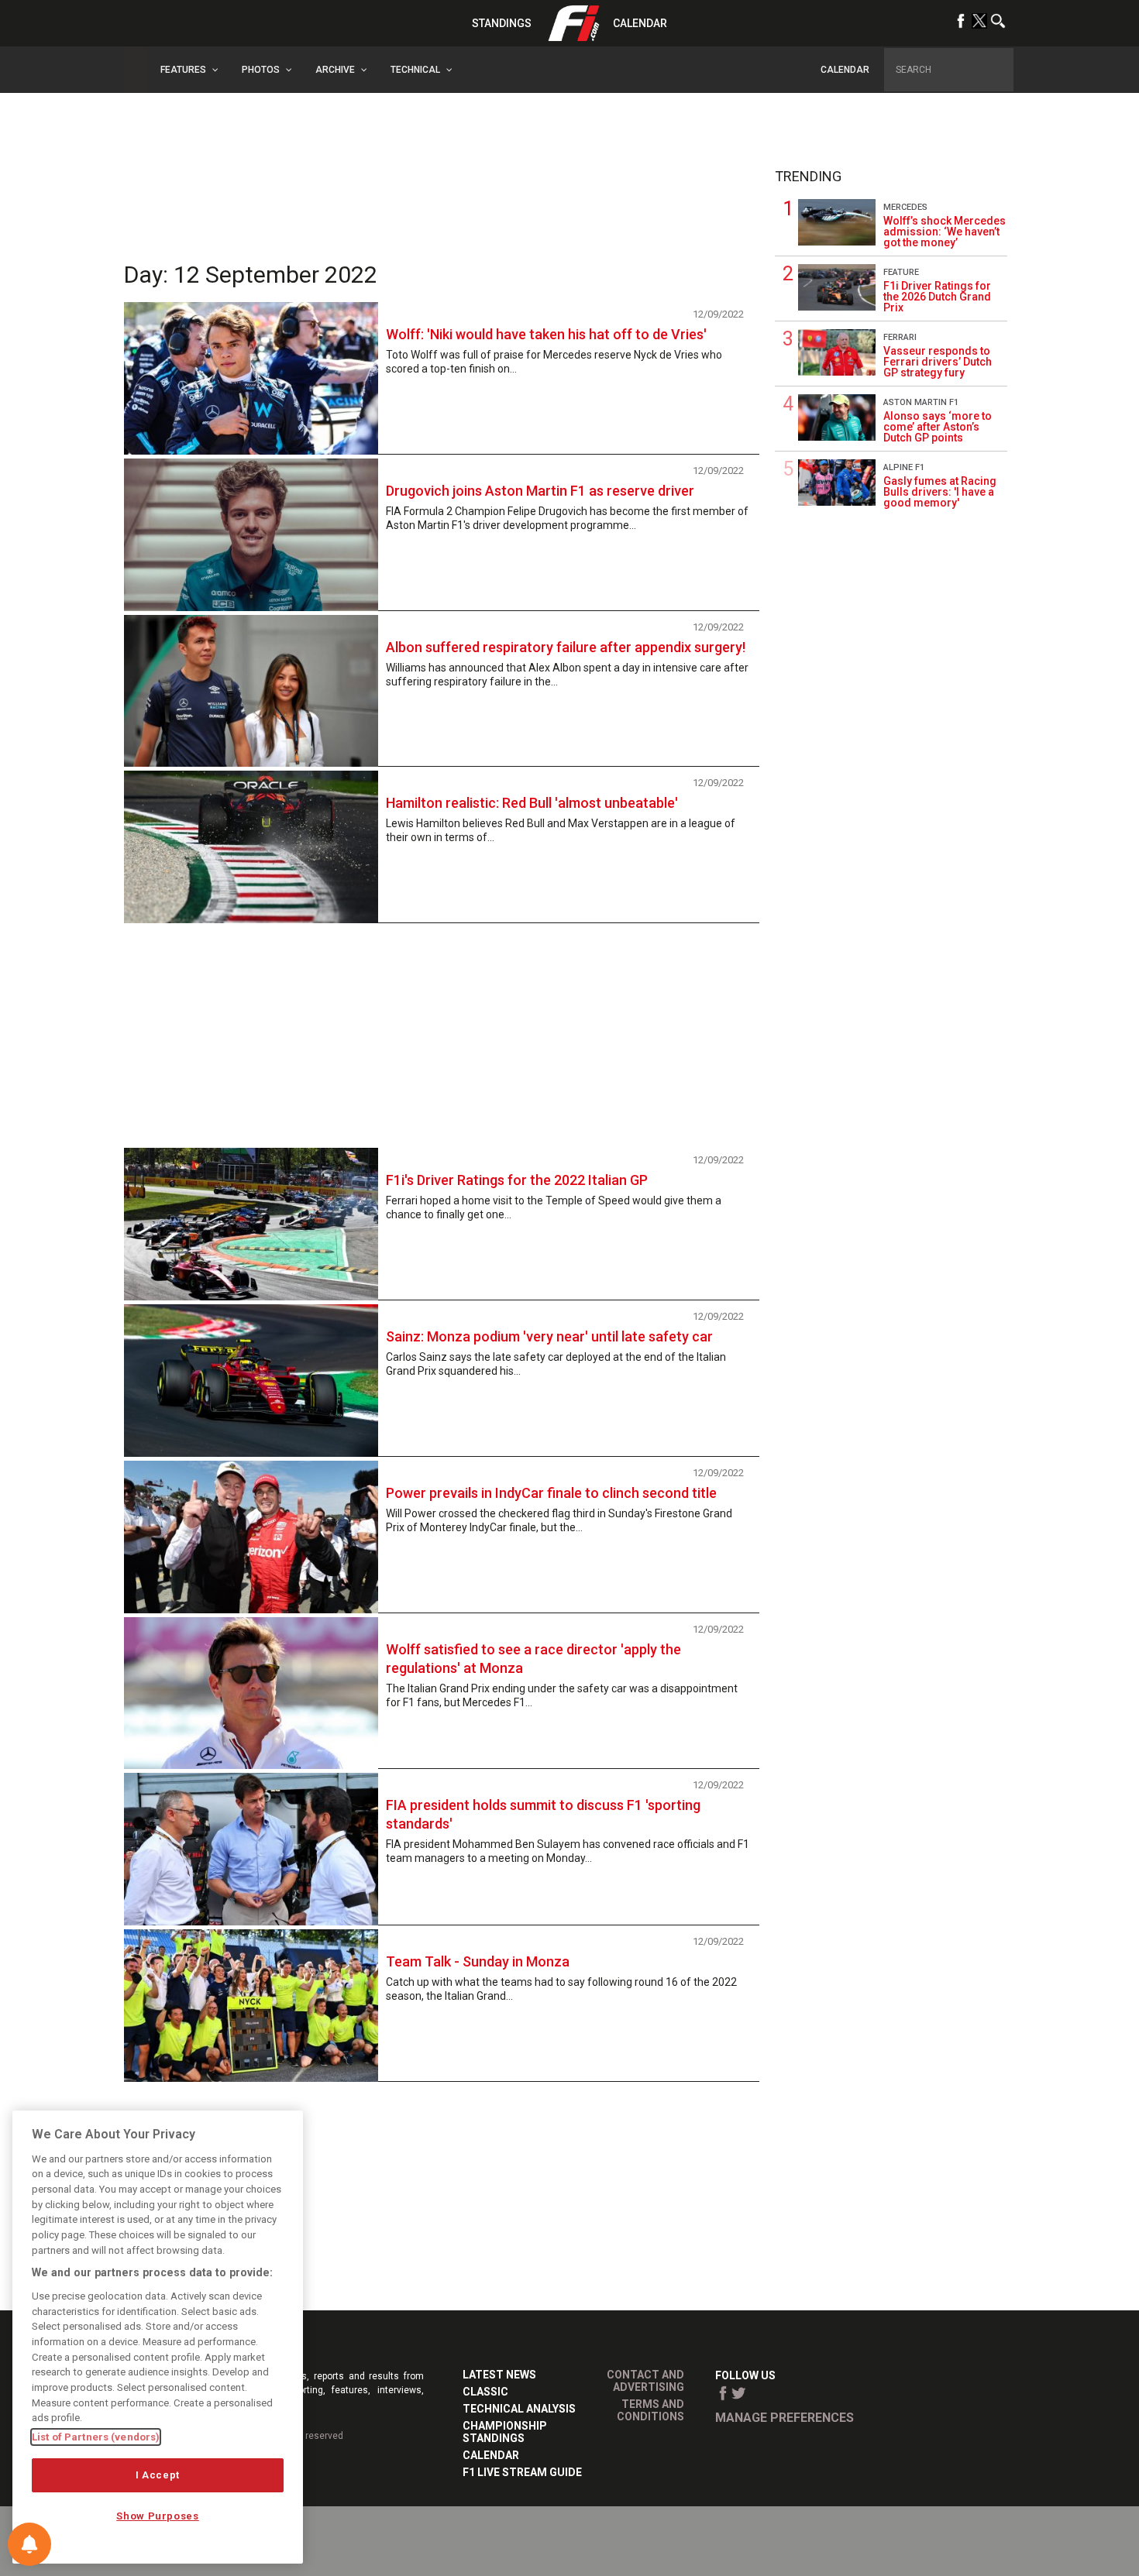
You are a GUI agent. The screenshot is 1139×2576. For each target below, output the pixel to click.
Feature (901, 272)
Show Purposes (158, 2516)
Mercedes (905, 207)
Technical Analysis (519, 2409)
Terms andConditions (650, 2410)
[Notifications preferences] (29, 2544)
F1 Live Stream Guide (522, 2472)
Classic (485, 2392)
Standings (502, 23)
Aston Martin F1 (921, 402)
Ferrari (900, 337)
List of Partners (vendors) (96, 2437)
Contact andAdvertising (645, 2381)
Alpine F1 (904, 467)
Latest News (499, 2375)
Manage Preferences (785, 2418)
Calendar (640, 23)
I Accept (158, 2475)
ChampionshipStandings (505, 2432)
